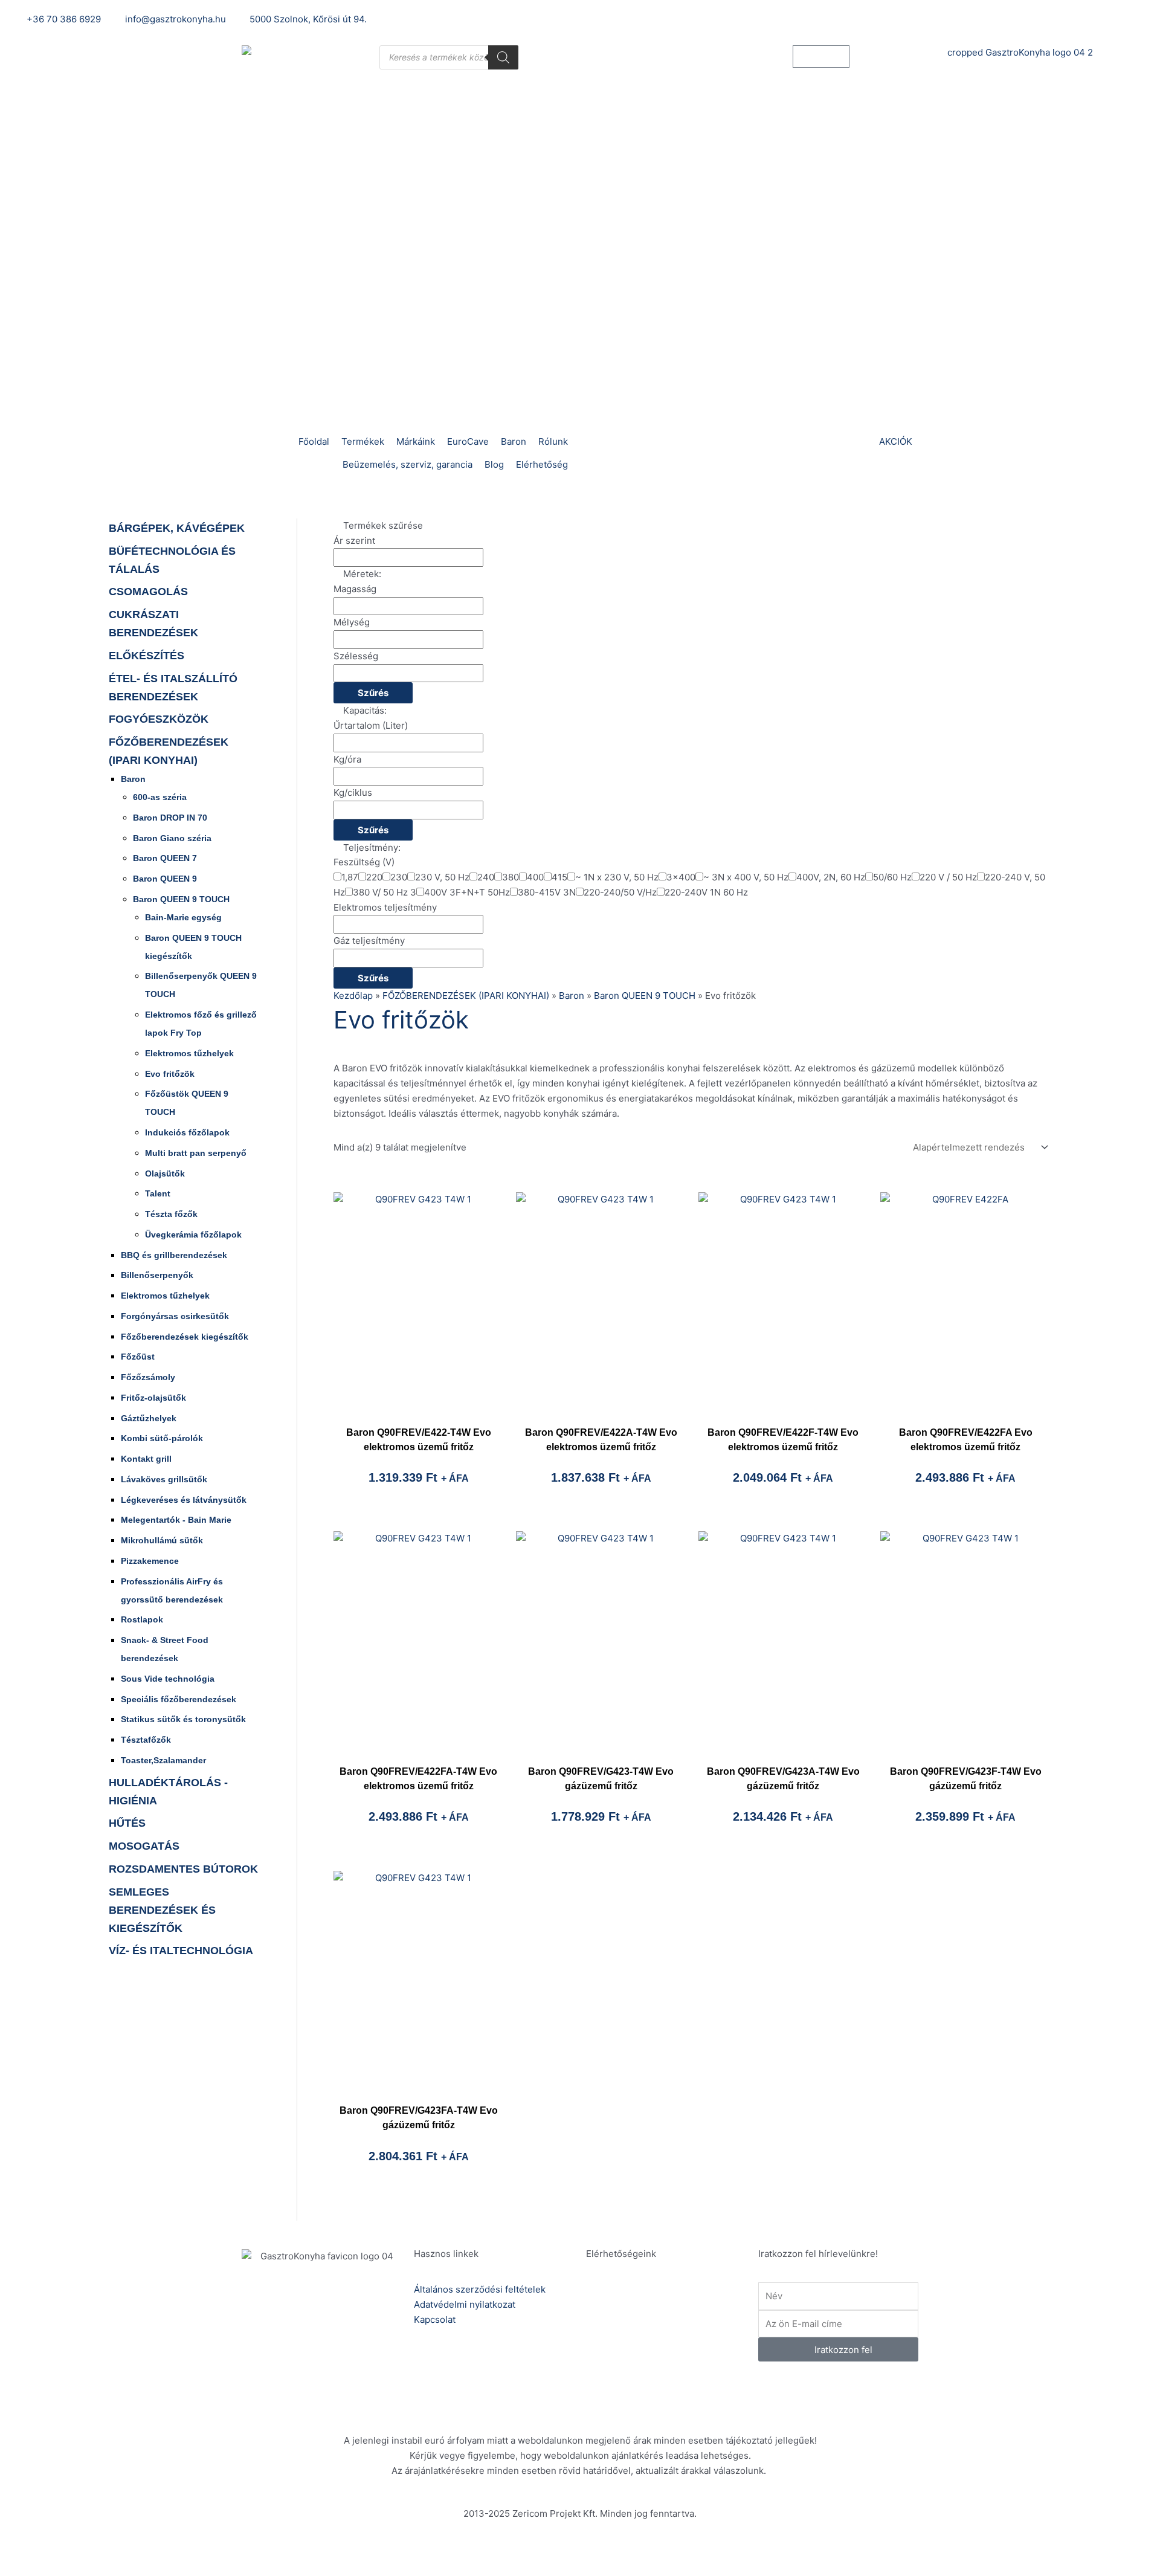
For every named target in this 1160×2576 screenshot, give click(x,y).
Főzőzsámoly (148, 1377)
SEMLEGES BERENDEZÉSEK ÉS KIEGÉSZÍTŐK (162, 1910)
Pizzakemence (150, 1561)
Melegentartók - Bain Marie (176, 1520)
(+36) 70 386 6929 (665, 2305)
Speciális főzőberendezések (179, 1699)
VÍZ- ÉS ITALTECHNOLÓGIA (181, 1951)
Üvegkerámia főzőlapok (193, 1235)
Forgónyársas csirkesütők (175, 1316)
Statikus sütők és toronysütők (183, 1719)
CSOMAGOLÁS (148, 592)
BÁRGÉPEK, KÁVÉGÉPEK (177, 528)
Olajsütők (165, 1173)
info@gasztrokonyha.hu (676, 2347)
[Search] (503, 57)
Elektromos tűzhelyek (189, 1053)
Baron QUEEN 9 (165, 879)
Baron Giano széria (172, 838)
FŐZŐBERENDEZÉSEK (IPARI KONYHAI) (466, 996)
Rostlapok (142, 1619)
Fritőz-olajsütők (153, 1398)
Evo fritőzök (170, 1074)
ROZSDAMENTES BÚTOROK (183, 1869)
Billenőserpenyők (157, 1275)
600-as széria (160, 797)
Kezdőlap (353, 996)
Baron (133, 779)
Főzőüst (138, 1357)
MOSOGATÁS (144, 1846)
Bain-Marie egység (183, 917)
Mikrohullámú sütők (162, 1540)
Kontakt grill (146, 1459)
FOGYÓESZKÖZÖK (159, 719)
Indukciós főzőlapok (187, 1132)
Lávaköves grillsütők (164, 1479)
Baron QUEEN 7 (165, 858)
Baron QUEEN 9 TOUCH (181, 899)
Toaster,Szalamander (163, 1760)
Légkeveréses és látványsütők (184, 1500)
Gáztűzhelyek (149, 1418)
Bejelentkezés (808, 19)
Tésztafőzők (146, 1740)
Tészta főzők (171, 1214)
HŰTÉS (127, 1823)
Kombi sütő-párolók (162, 1438)
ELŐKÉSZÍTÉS (147, 656)
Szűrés (373, 693)
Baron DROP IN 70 (170, 818)
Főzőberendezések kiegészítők (185, 1337)
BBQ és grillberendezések (174, 1255)
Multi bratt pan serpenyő (196, 1153)
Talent (158, 1193)
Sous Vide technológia (168, 1679)
